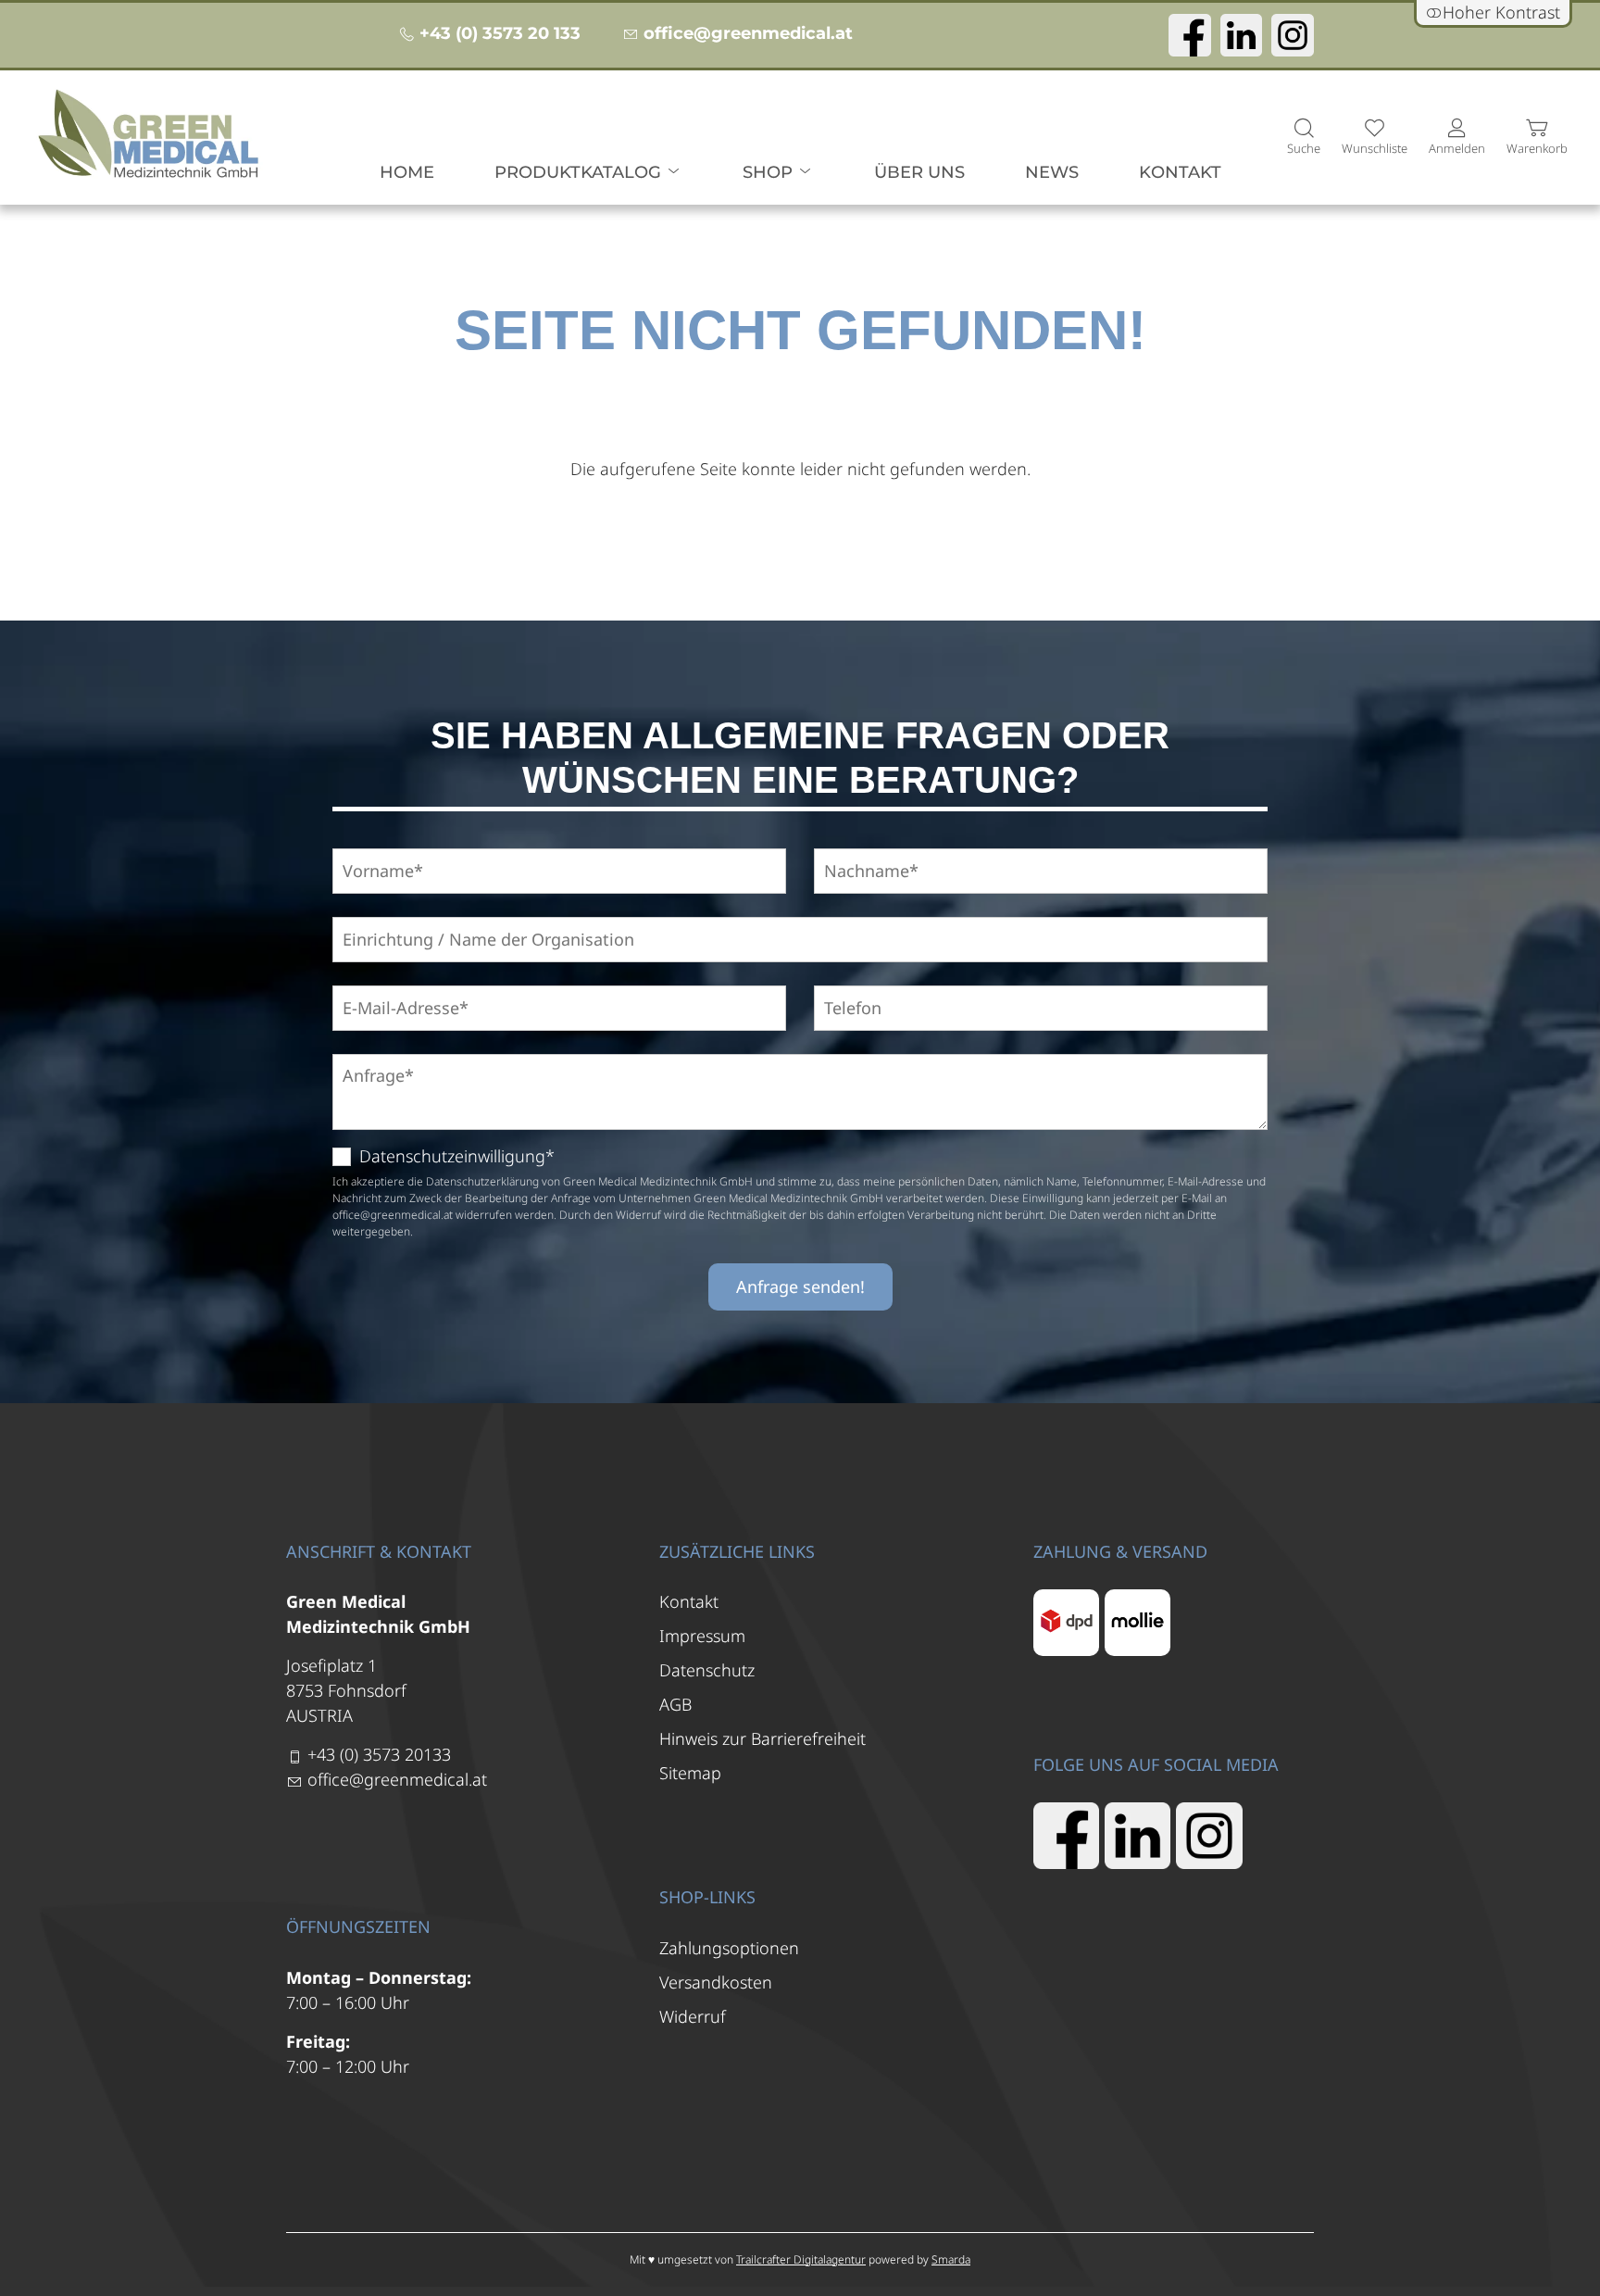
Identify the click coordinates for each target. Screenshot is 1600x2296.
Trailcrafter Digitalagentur (801, 2259)
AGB (675, 1704)
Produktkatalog (580, 172)
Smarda (951, 2259)
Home (407, 172)
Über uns (919, 172)
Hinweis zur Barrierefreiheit (762, 1738)
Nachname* (860, 849)
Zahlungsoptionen (729, 1948)
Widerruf (693, 2016)
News (1052, 172)
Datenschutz (707, 1670)
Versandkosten (716, 1982)
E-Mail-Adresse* (391, 986)
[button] (1304, 138)
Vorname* (374, 849)
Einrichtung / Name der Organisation (452, 917)
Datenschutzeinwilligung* (457, 1156)
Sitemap (690, 1773)
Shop (770, 172)
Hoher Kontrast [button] (1501, 12)
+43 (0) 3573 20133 (379, 1754)
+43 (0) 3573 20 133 (500, 33)
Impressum (702, 1636)
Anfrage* (370, 1054)
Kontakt (1180, 172)
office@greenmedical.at (748, 33)
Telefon (845, 986)
